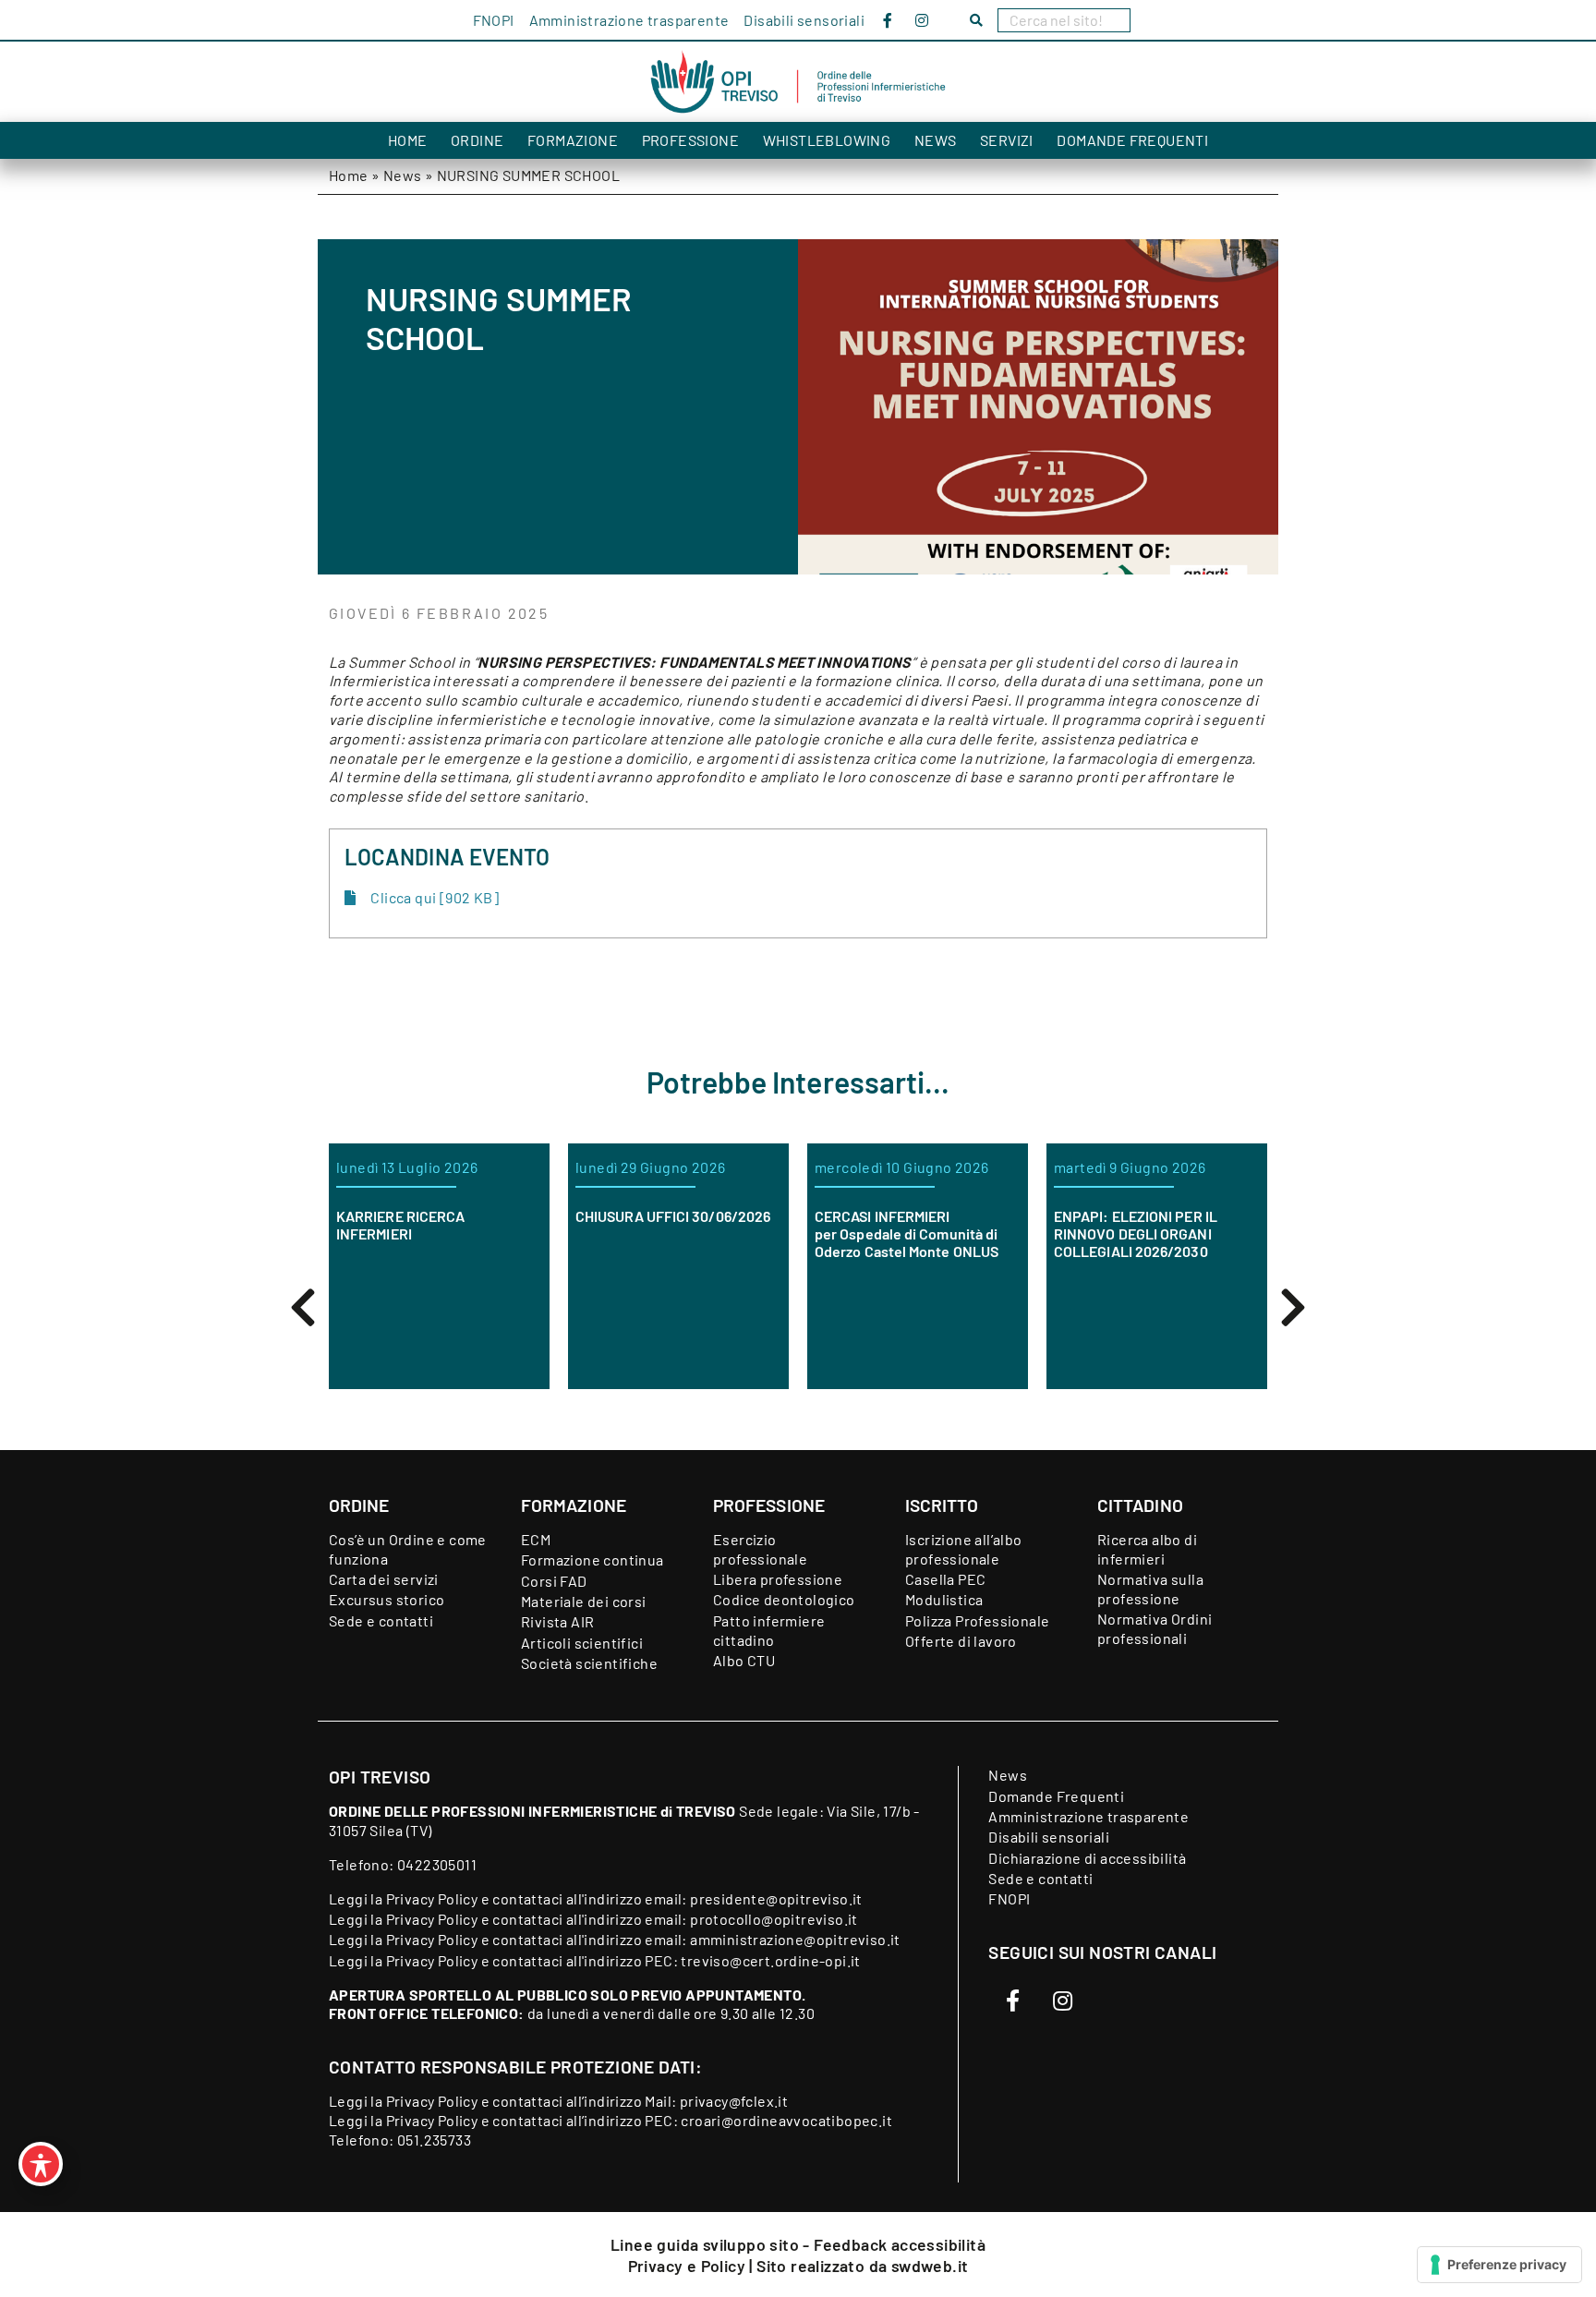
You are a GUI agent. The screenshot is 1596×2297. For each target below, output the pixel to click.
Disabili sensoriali (804, 20)
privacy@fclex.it (734, 2101)
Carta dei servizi (384, 1579)
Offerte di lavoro (961, 1641)
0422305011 (437, 1864)
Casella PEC (945, 1579)
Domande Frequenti (1132, 140)
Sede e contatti (381, 1620)
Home (408, 140)
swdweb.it (930, 2266)
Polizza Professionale (977, 1620)
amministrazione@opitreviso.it (795, 1939)
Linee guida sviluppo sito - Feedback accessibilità (798, 2244)
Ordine (477, 140)
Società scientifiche (589, 1663)
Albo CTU (744, 1660)
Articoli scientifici (582, 1643)
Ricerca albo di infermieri (1147, 1549)
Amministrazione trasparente (629, 20)
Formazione (573, 140)
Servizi (1007, 140)
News (936, 140)
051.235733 (434, 2140)
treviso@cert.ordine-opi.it (770, 1960)
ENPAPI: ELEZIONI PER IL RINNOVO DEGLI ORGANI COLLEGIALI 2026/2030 (972, 1233)
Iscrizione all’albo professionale (964, 1549)
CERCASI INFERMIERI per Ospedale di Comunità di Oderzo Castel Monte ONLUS (743, 1233)
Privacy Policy (432, 1898)
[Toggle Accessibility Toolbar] (41, 2164)
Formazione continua (592, 1560)
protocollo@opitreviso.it (774, 1919)
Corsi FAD (554, 1581)
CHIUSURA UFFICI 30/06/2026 (509, 1216)
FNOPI (494, 20)
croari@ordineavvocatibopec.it (786, 2120)
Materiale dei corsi (584, 1601)
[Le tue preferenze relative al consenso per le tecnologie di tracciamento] (1499, 2265)
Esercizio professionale (760, 1549)
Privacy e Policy (689, 2266)
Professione (690, 140)
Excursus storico (387, 1599)
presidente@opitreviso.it (776, 1898)
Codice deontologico (784, 1599)
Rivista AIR (557, 1621)
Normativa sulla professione (1150, 1589)
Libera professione (778, 1579)
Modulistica (944, 1599)
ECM (536, 1539)
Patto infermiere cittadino (769, 1630)
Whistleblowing (827, 140)
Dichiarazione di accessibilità (1087, 1858)
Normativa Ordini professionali (1155, 1628)
